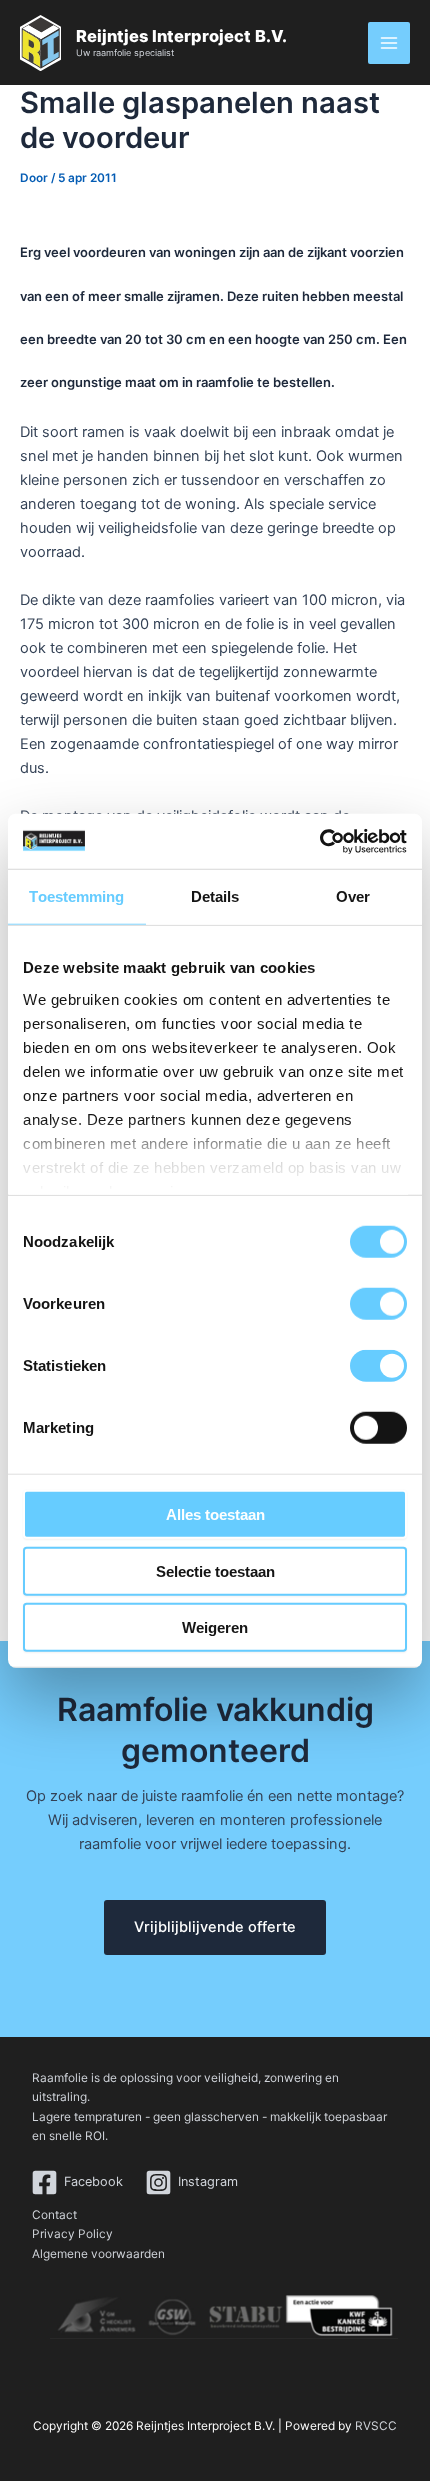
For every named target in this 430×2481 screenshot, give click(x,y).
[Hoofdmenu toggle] (389, 43)
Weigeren (215, 1627)
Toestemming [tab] (76, 896)
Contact (54, 2215)
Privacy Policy (72, 2234)
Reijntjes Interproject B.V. (181, 36)
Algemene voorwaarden (98, 2254)
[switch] (378, 1304)
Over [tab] (353, 896)
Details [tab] (215, 896)
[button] (215, 1927)
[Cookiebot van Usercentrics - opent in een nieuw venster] (319, 841)
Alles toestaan (215, 1514)
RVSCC (376, 2426)
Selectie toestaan (215, 1570)
